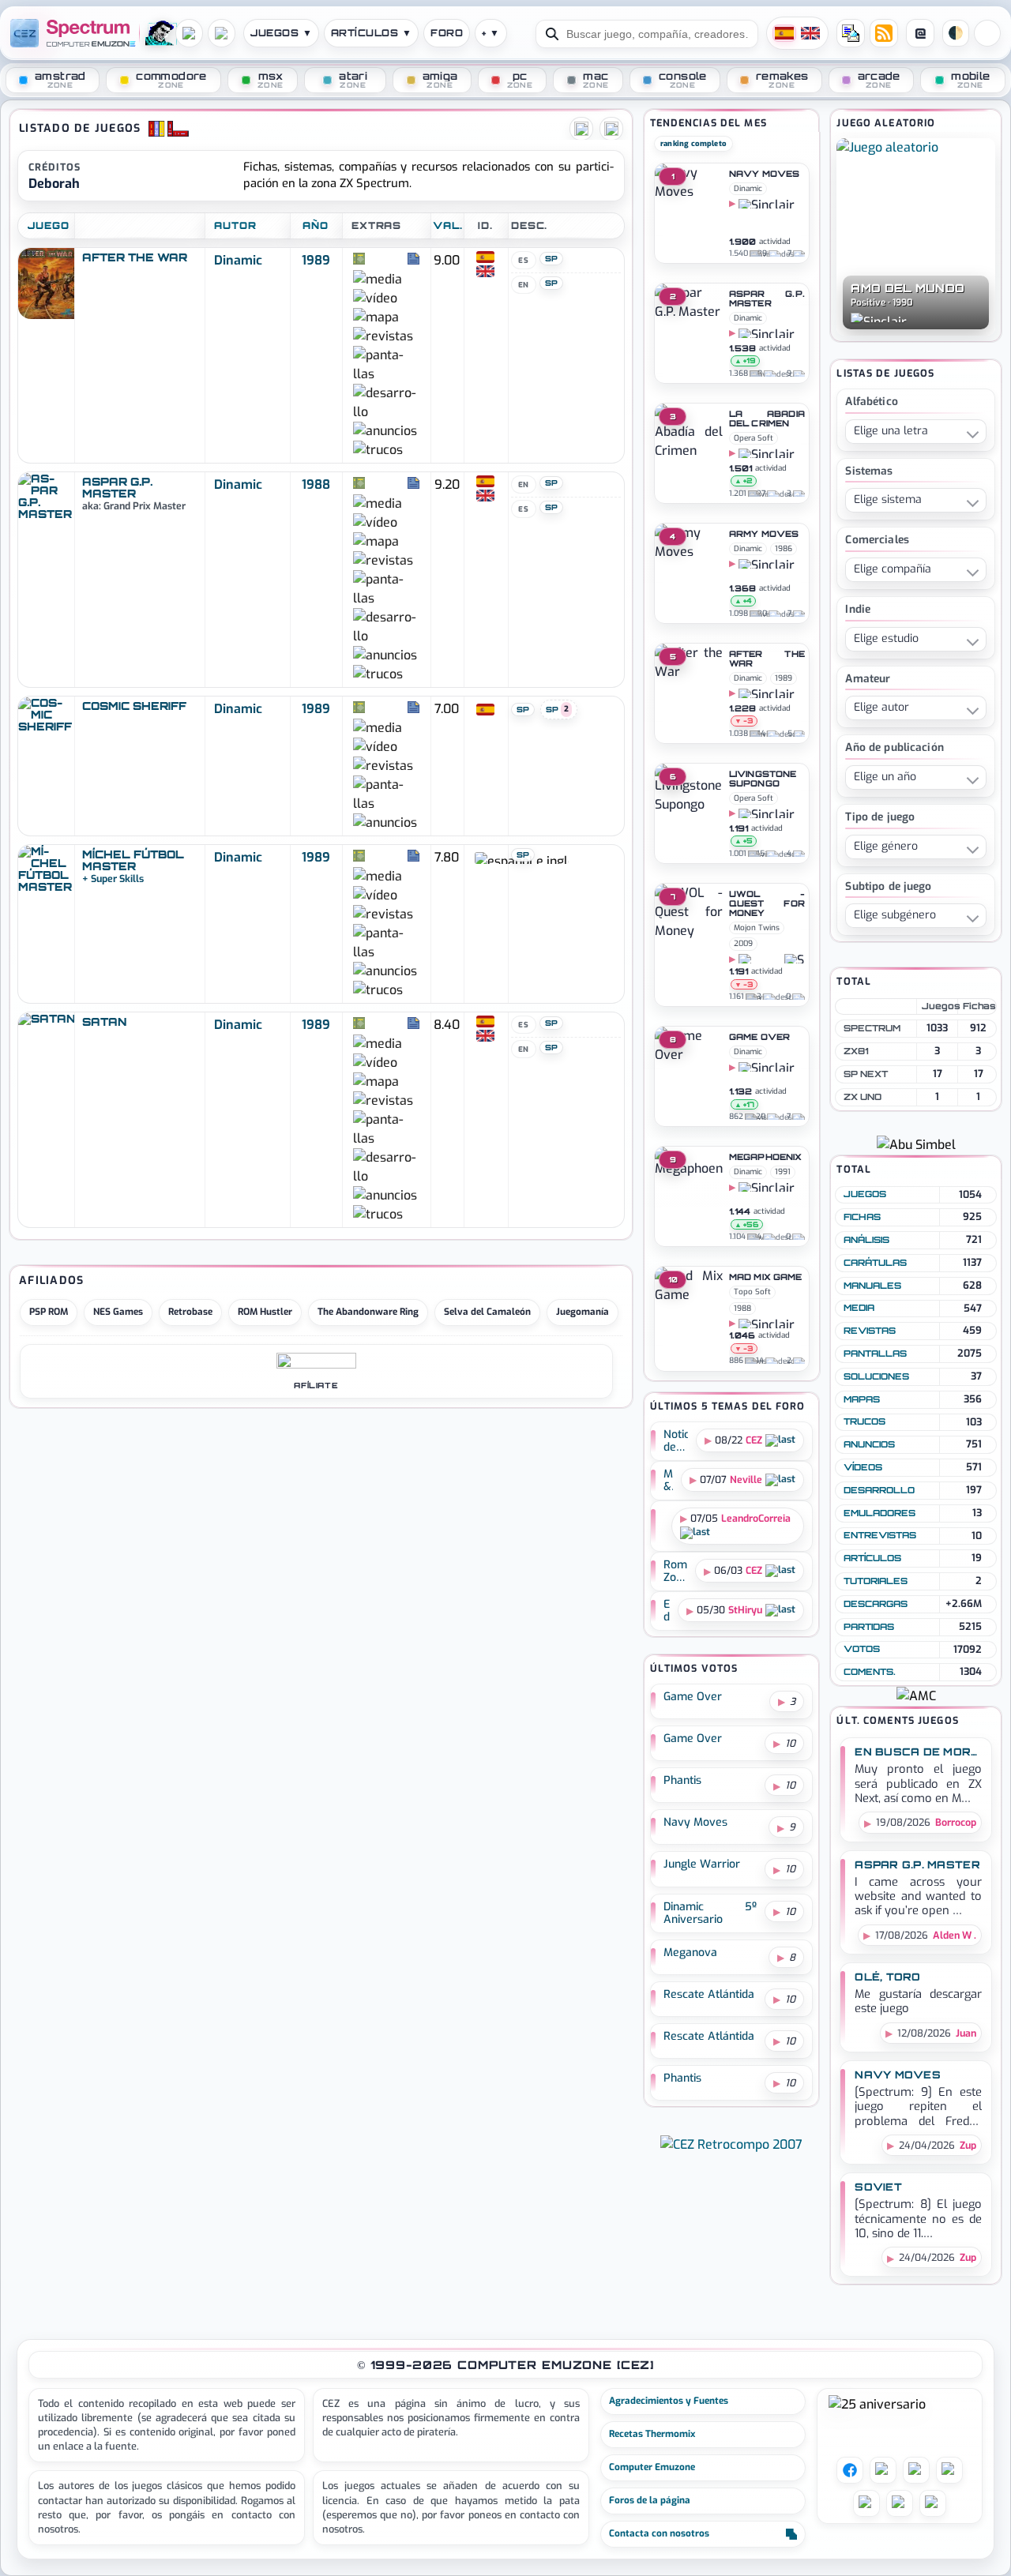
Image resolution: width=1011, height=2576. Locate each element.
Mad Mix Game (765, 1278)
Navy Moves (764, 175)
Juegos (865, 1194)
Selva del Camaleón (487, 1312)
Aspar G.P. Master (767, 299)
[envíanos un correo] (851, 33)
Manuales (872, 1286)
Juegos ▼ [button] (281, 33)
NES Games (118, 1312)
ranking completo (693, 143)
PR (987, 33)
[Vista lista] (581, 129)
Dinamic (238, 260)
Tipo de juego (880, 818)
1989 (316, 260)
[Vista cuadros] (611, 129)
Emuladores (879, 1513)
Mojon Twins (757, 928)
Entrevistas (880, 1535)
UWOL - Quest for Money (767, 904)
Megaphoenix (765, 1158)
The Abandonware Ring (368, 1312)
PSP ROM (49, 1312)
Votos (862, 1649)
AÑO (316, 225)
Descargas (876, 1604)
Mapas (862, 1399)
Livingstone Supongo (763, 779)
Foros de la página (650, 2500)
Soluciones (876, 1376)
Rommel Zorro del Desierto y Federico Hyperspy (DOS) (676, 1572)
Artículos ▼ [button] (371, 33)
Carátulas (875, 1263)
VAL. (448, 225)
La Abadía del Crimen (767, 419)
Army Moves (764, 535)
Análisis (866, 1240)
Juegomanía (583, 1312)
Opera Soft (754, 438)
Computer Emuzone (652, 2467)
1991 (783, 1172)
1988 (316, 484)
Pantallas (875, 1354)
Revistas (870, 1331)
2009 (743, 943)
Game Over (759, 1038)
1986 (784, 548)
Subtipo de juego (888, 887)
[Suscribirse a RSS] (884, 33)
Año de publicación (894, 748)
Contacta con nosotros (659, 2533)
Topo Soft (752, 1292)
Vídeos (863, 1467)
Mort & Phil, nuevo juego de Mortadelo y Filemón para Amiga (669, 1481)
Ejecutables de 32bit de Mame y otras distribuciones (667, 1611)
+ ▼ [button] (490, 33)
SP (552, 258)
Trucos (864, 1421)
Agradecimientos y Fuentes (669, 2401)
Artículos (872, 1558)
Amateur (868, 680)
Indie (858, 610)
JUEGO (49, 225)
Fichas (862, 1217)
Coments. (870, 1672)
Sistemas (869, 472)
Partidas (869, 1627)
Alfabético (871, 402)
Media (859, 1308)
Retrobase (190, 1312)
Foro (447, 33)
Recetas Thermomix (652, 2434)
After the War (767, 659)
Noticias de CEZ (676, 1441)
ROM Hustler (265, 1312)
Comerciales (877, 541)
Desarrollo (879, 1490)
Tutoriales (876, 1581)
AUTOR (235, 225)
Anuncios (869, 1444)
